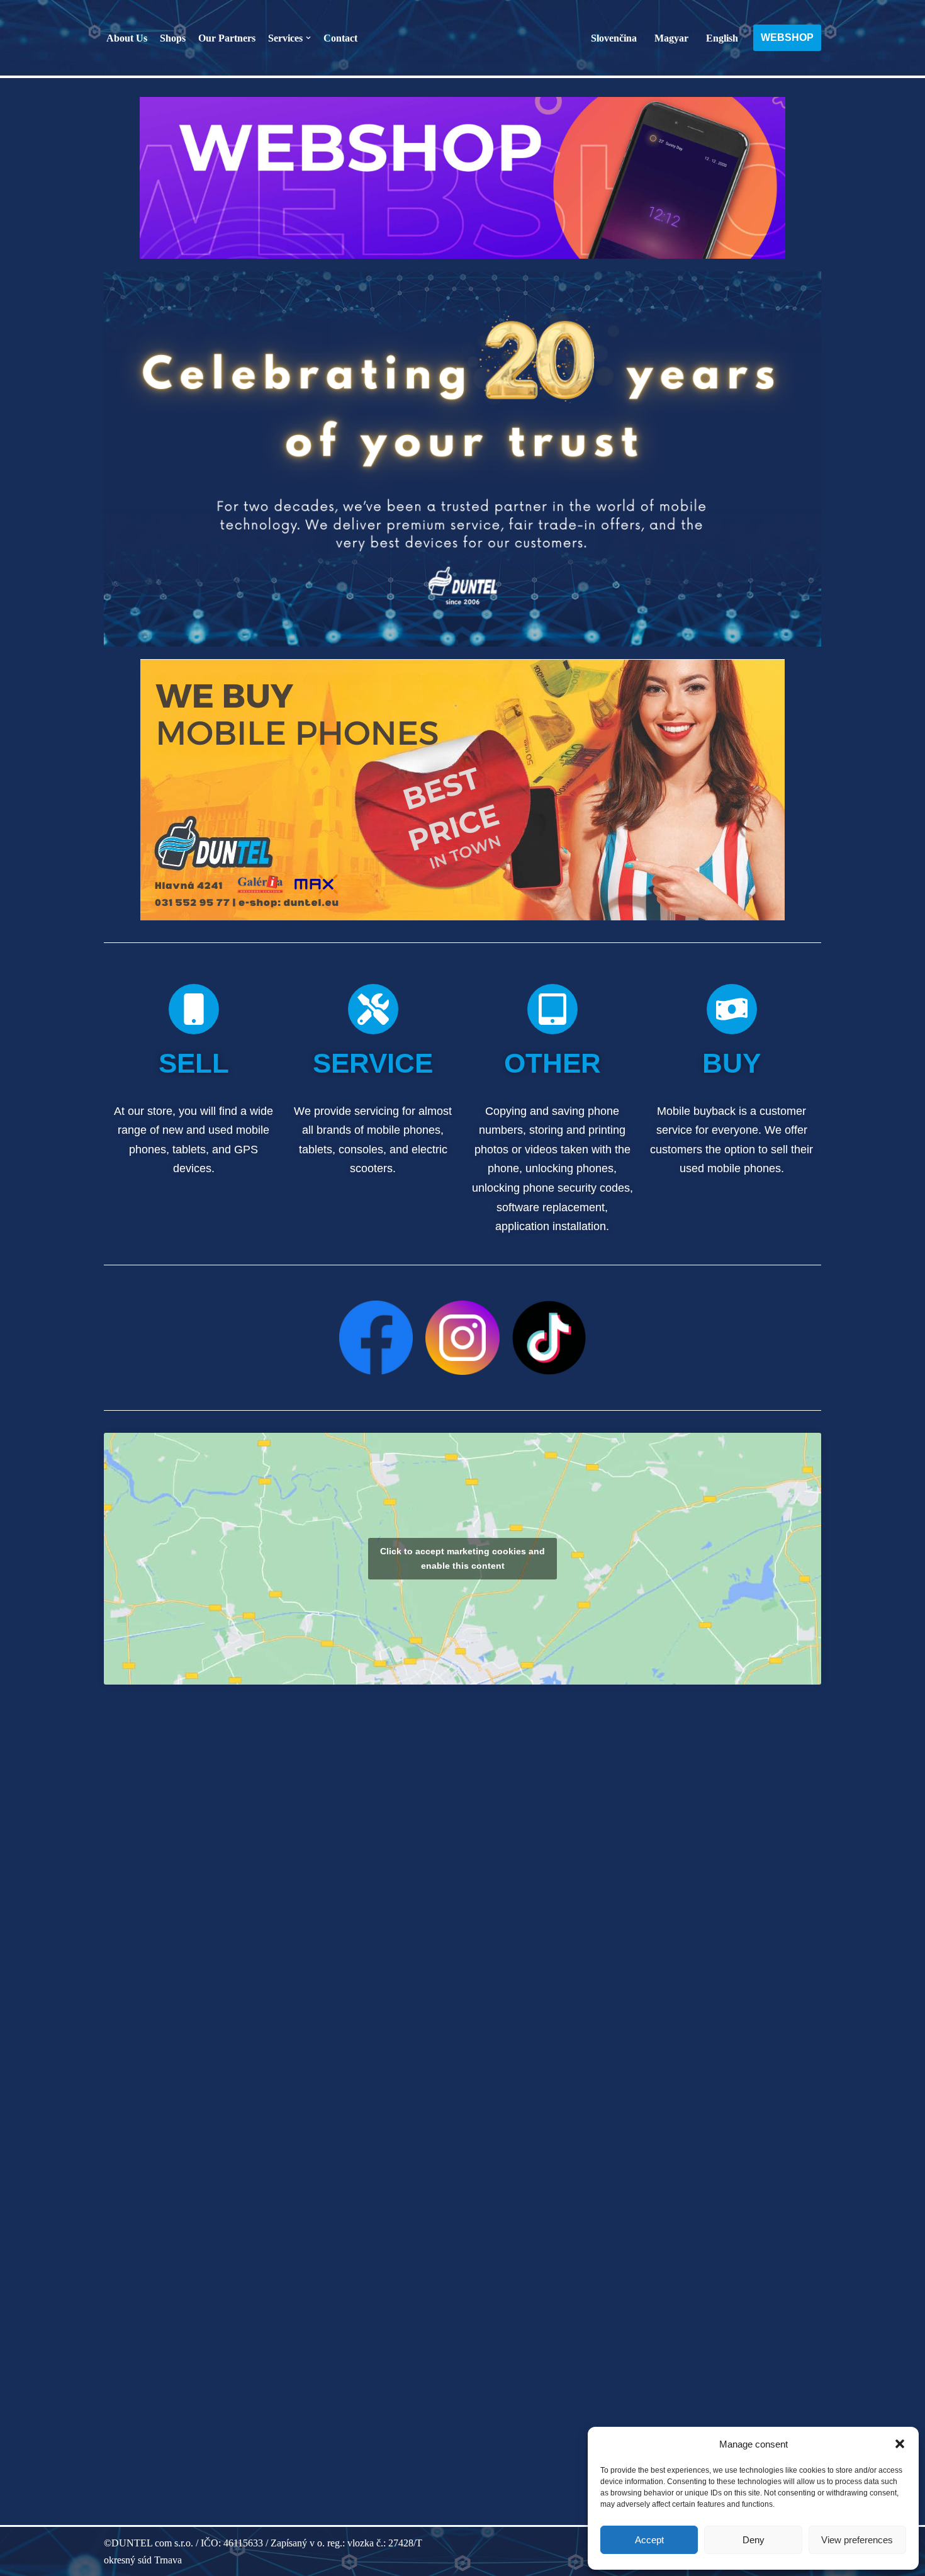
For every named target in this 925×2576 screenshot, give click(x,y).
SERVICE (373, 1063)
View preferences (857, 2540)
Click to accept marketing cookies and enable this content (462, 1558)
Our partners (227, 38)
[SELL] (194, 1009)
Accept (649, 2540)
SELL (194, 1063)
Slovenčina (614, 38)
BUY (732, 1063)
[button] (900, 2444)
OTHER (552, 1063)
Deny (754, 2540)
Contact (340, 38)
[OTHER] (552, 1009)
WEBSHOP (787, 37)
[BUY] (732, 1009)
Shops (173, 38)
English (722, 38)
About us (127, 38)
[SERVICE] (373, 1009)
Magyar (671, 38)
